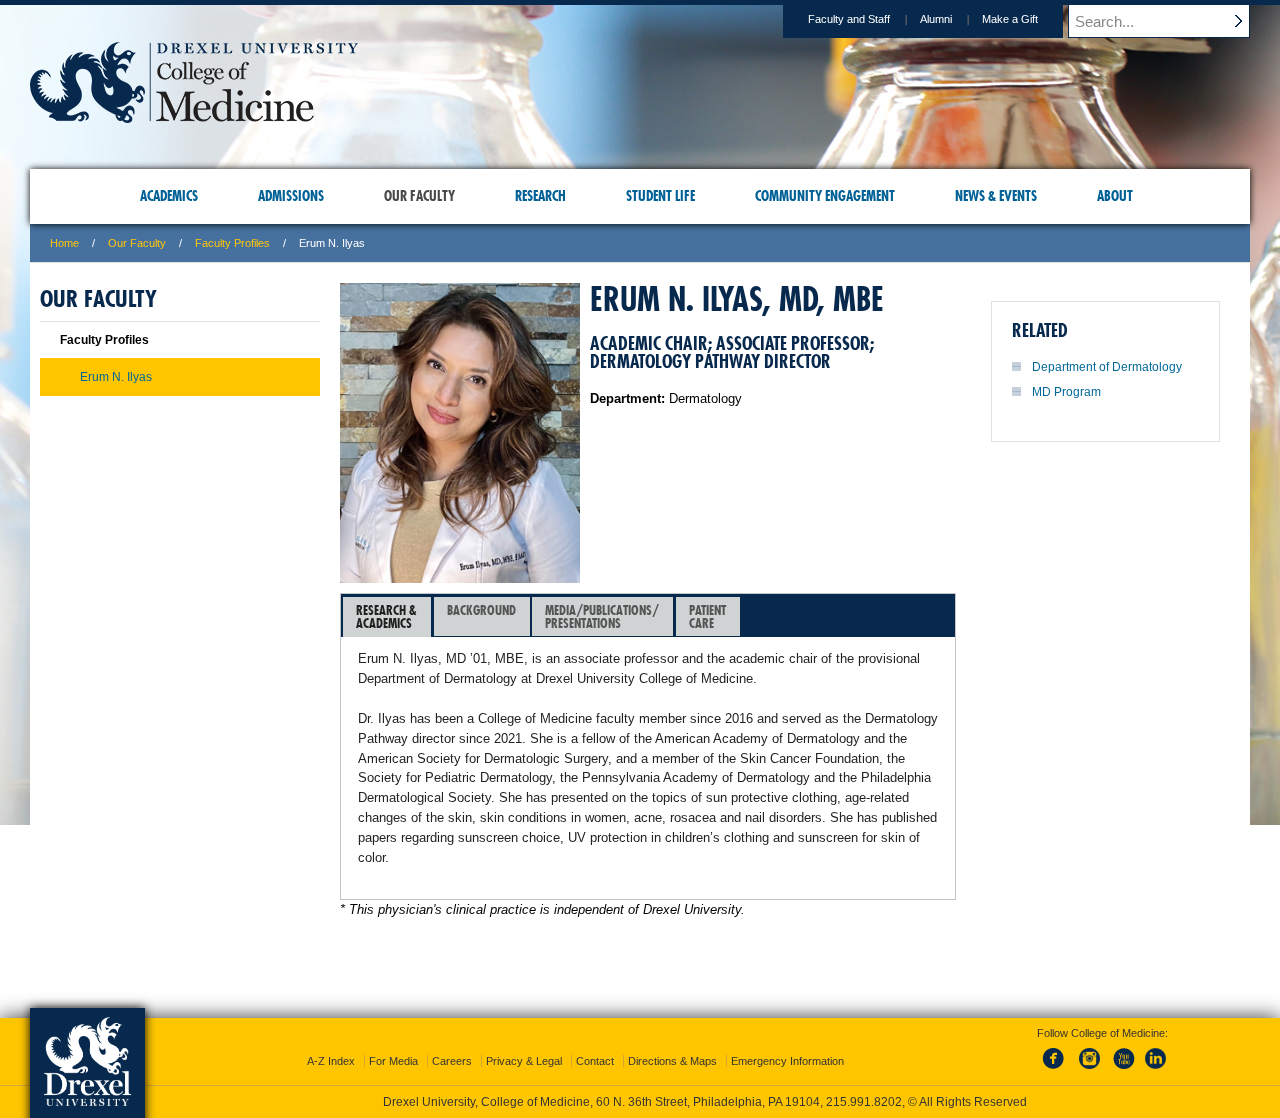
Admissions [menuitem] (291, 196)
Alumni (936, 19)
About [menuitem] (1115, 196)
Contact (595, 1061)
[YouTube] (1123, 1070)
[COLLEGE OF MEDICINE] (194, 116)
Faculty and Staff (849, 19)
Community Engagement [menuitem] (825, 196)
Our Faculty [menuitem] (419, 196)
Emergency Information (787, 1061)
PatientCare (707, 616)
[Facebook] (1057, 1070)
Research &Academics (386, 616)
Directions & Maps (672, 1061)
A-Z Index (331, 1061)
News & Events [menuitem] (996, 196)
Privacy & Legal (524, 1061)
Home (64, 243)
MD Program (1066, 392)
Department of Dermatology (1107, 367)
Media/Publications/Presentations (602, 616)
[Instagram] (1090, 1070)
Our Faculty (137, 243)
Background (481, 610)
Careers (452, 1061)
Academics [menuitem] (169, 196)
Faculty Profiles (232, 243)
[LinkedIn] (1156, 1070)
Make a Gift (1010, 19)
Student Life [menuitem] (660, 196)
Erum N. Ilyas (116, 377)
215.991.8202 (864, 1102)
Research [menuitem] (540, 196)
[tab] (387, 617)
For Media (393, 1061)
